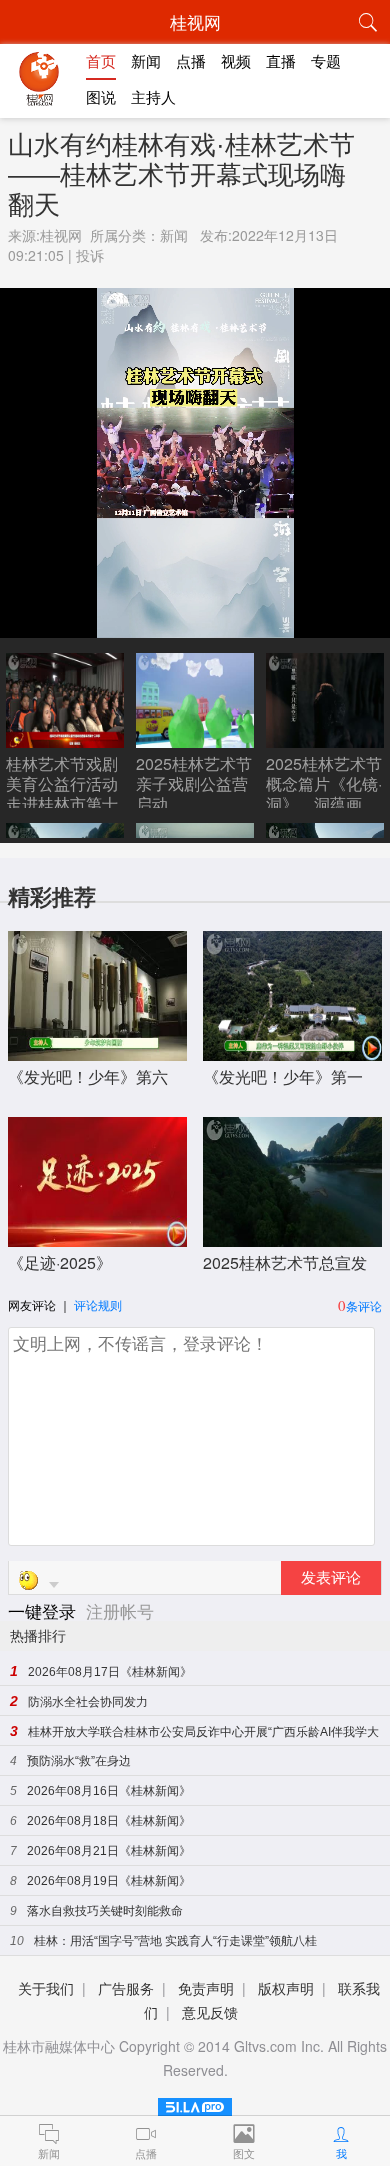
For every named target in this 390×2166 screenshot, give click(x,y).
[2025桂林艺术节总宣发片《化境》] (292, 1236)
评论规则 (98, 1304)
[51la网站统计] (195, 2103)
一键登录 (44, 1610)
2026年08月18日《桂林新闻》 (109, 1821)
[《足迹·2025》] (97, 1236)
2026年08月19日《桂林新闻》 (109, 1881)
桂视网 (61, 235)
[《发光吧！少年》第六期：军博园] (97, 1050)
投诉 (90, 255)
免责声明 (206, 1988)
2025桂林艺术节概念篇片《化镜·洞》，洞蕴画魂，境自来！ (324, 793)
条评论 (364, 1305)
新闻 (174, 235)
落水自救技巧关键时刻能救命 (105, 1911)
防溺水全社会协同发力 (88, 1702)
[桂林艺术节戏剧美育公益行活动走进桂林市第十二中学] (65, 740)
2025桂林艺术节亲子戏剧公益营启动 (194, 783)
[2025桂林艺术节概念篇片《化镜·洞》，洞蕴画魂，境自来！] (325, 740)
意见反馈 (210, 2012)
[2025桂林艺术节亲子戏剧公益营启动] (195, 740)
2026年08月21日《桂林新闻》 (109, 1851)
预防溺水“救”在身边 (79, 1761)
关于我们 (46, 1988)
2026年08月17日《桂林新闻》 (110, 1672)
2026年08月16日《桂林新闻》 (109, 1791)
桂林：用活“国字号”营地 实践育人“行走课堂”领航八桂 (175, 1941)
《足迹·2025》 (60, 1262)
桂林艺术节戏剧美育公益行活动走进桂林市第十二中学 (62, 793)
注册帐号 (120, 1610)
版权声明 (286, 1988)
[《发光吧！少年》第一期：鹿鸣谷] (292, 1050)
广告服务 (126, 1988)
